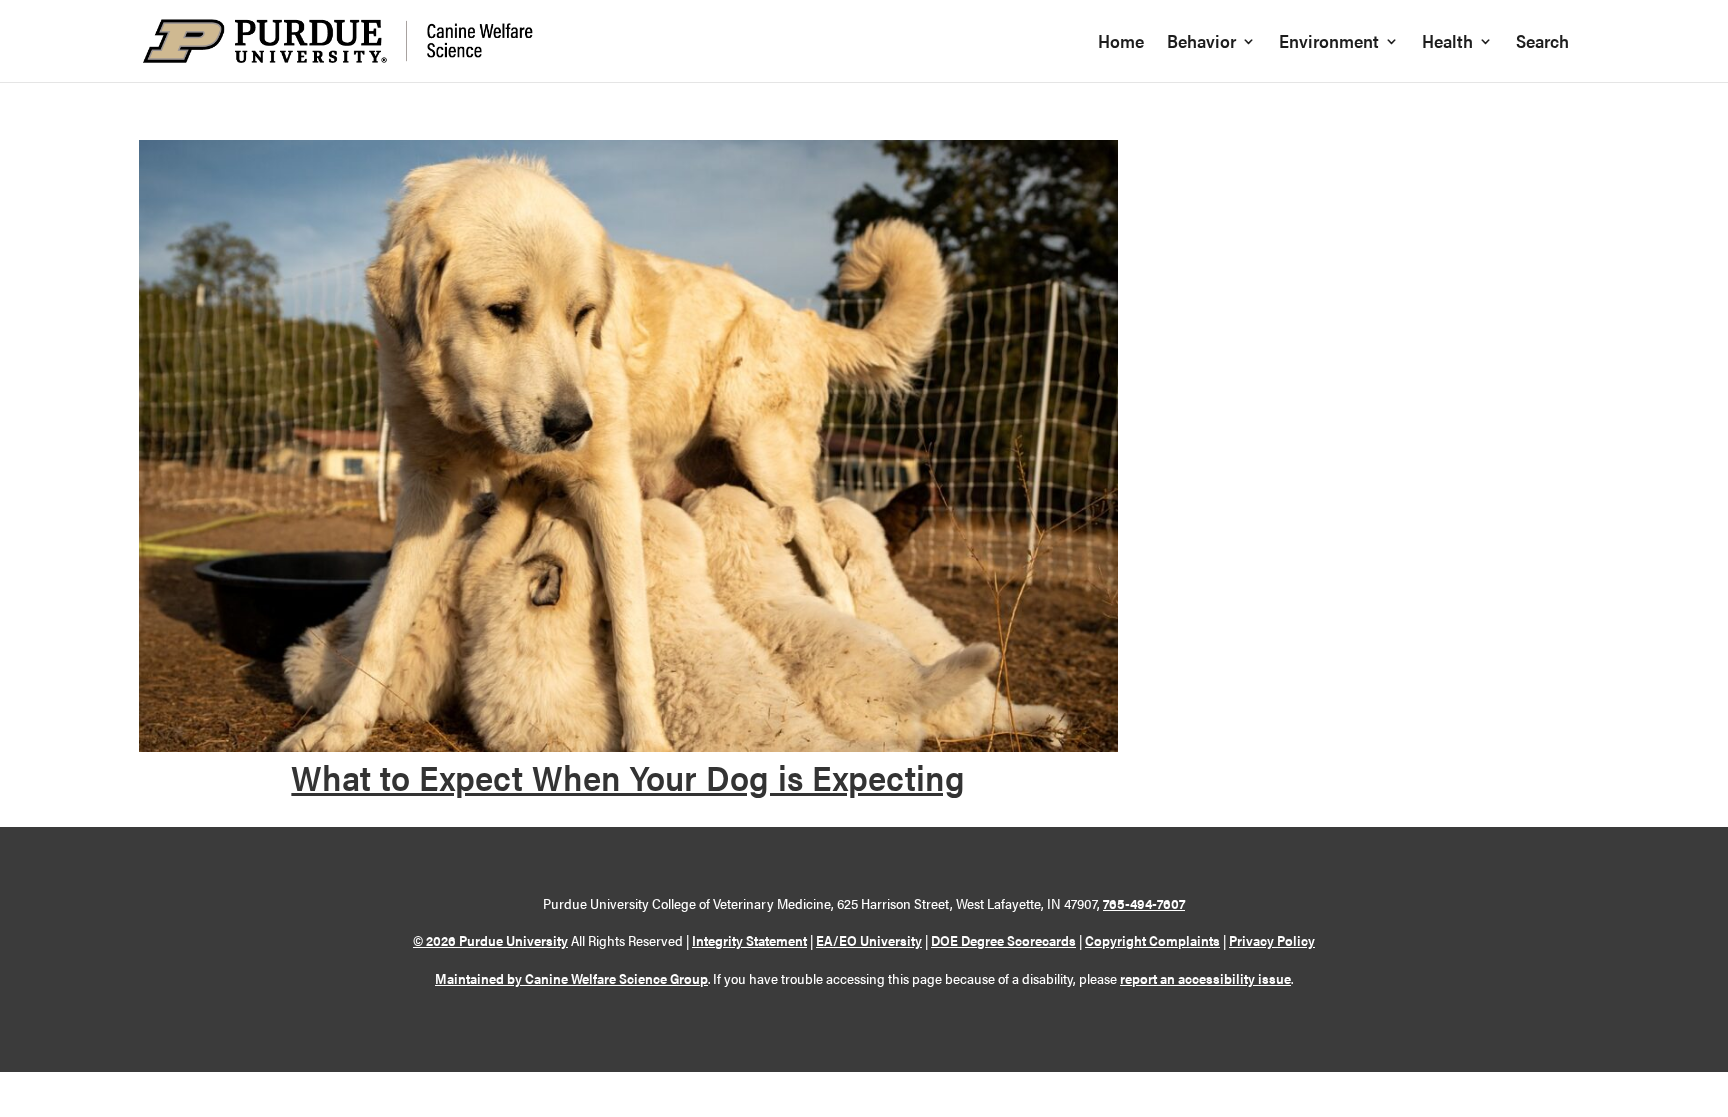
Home (1121, 43)
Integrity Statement (749, 940)
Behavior (1201, 43)
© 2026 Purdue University (490, 940)
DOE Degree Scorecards (1003, 940)
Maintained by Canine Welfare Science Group (571, 978)
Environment (1329, 43)
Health (1447, 43)
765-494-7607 (1144, 903)
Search (1542, 43)
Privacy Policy (1272, 940)
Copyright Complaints (1152, 940)
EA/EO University (869, 940)
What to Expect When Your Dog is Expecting (628, 776)
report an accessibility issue (1205, 978)
